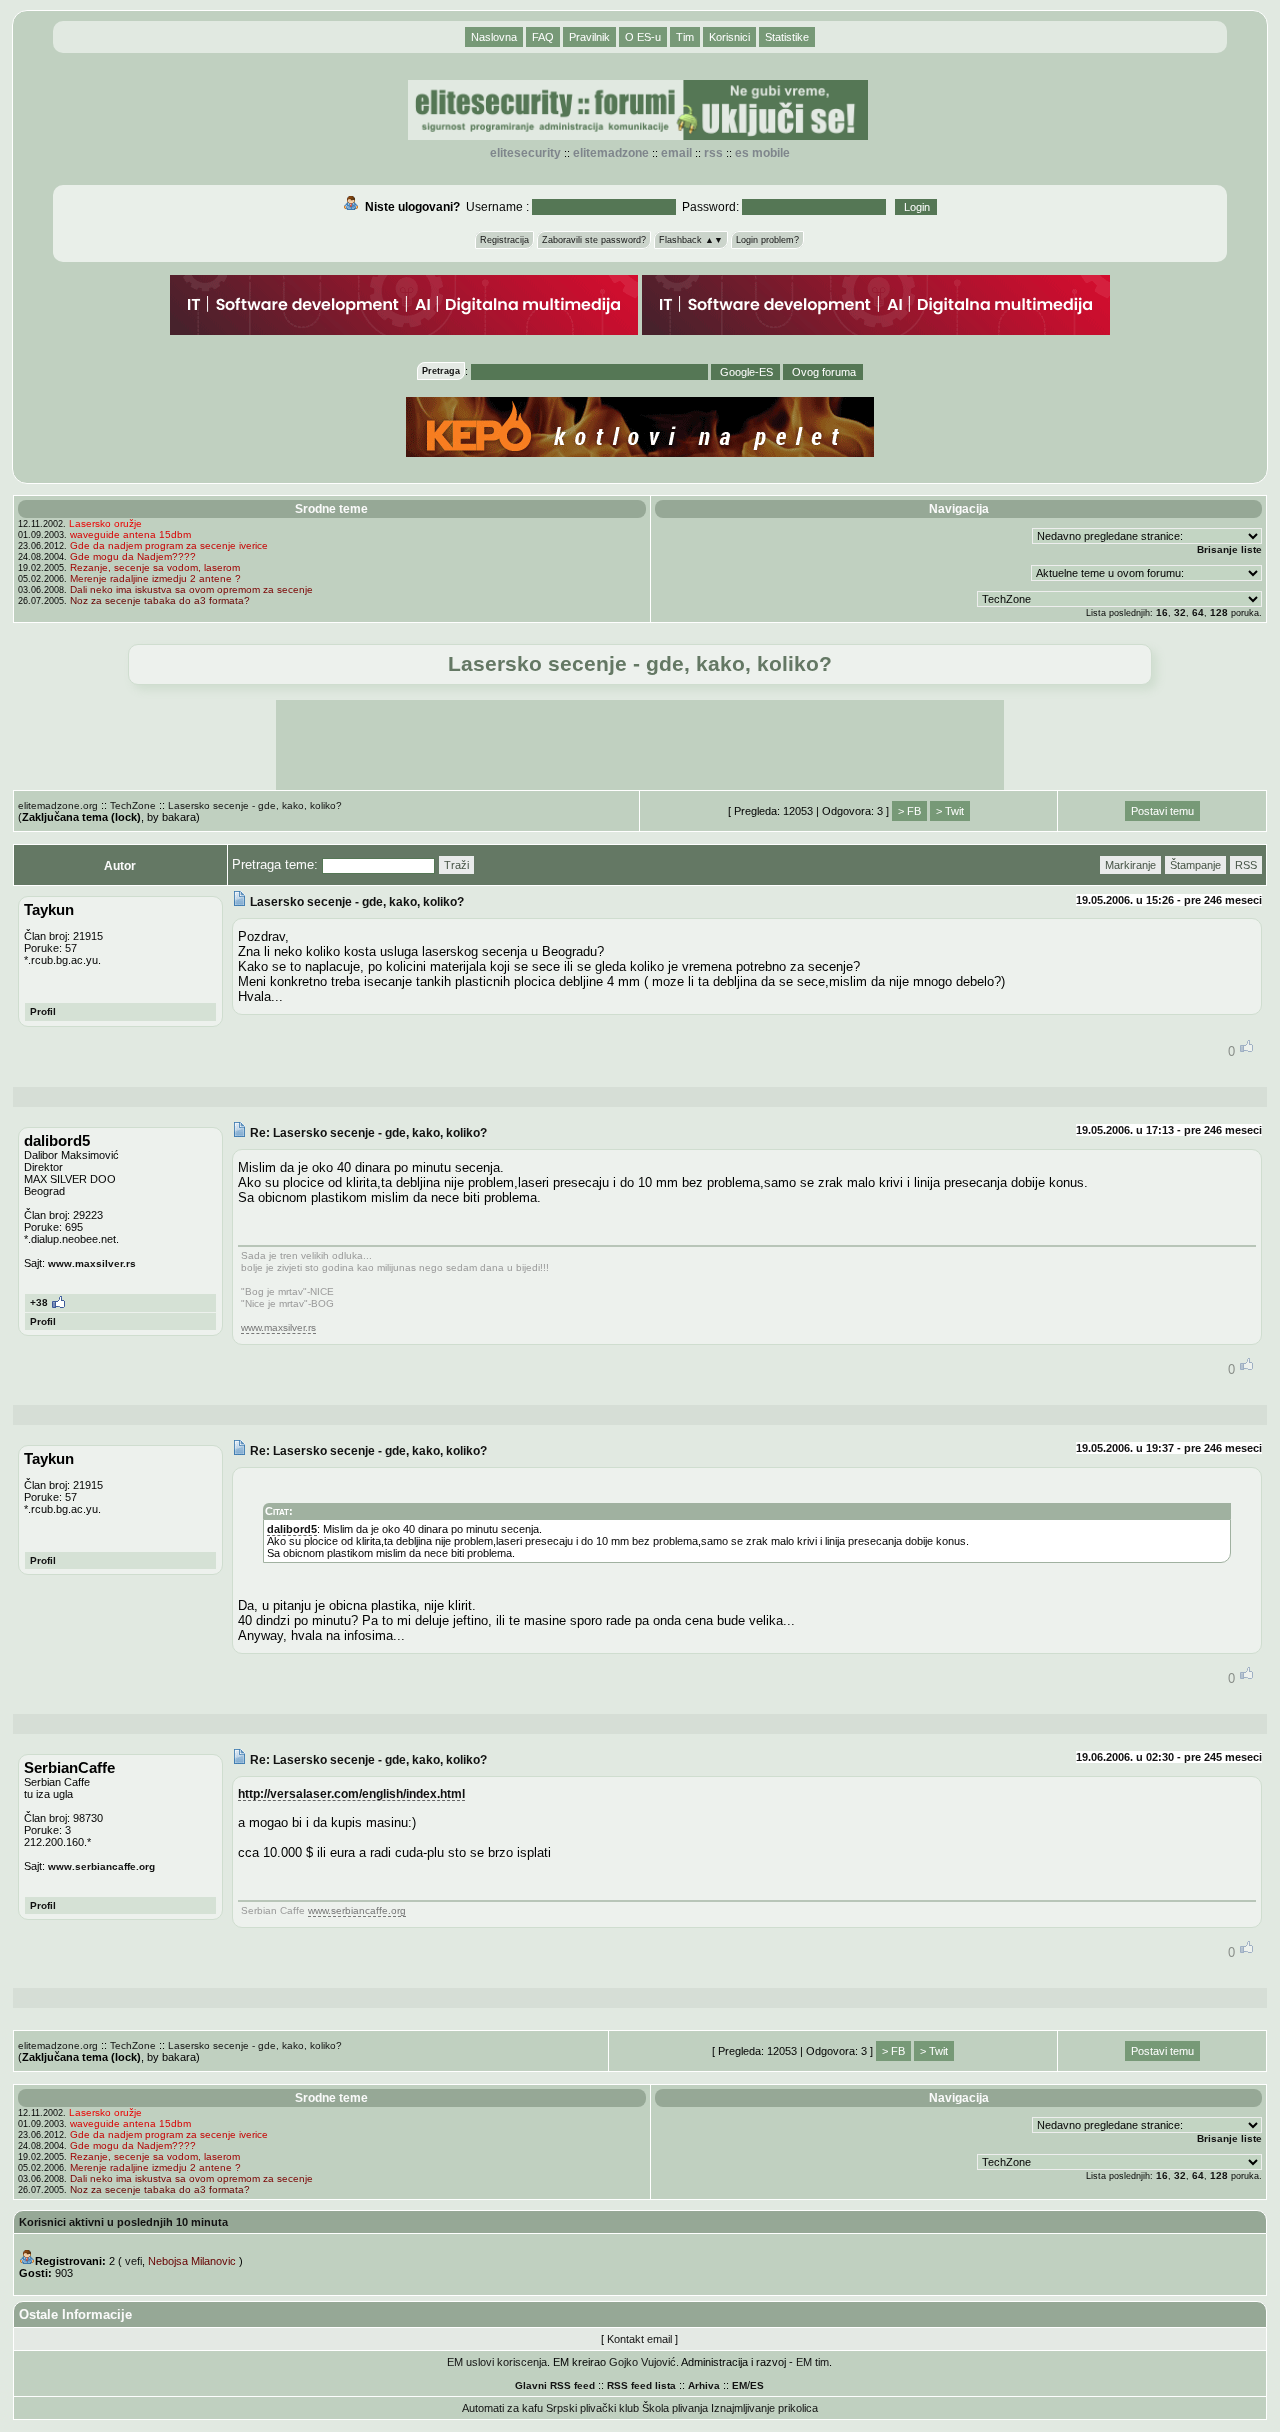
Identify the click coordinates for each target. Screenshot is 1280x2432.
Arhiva (704, 2385)
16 (1162, 612)
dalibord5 (292, 1529)
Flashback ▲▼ (691, 240)
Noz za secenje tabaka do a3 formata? (160, 600)
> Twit (950, 811)
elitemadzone (611, 153)
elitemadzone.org (58, 805)
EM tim (812, 2362)
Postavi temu (1162, 811)
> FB (909, 811)
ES (757, 2385)
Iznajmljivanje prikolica (764, 2408)
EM (739, 2385)
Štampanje (1195, 865)
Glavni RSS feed (555, 2385)
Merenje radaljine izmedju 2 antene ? (155, 578)
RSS (713, 153)
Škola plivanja (675, 2408)
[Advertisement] (640, 745)
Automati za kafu (502, 2408)
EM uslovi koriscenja (497, 2362)
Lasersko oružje (105, 523)
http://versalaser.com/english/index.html (351, 1793)
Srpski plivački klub (592, 2408)
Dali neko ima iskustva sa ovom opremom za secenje (191, 589)
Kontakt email (639, 2339)
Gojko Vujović (642, 2362)
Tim (685, 37)
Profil (43, 1011)
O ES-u (643, 37)
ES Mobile (762, 153)
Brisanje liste (1229, 549)
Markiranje (1130, 865)
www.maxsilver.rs (92, 1263)
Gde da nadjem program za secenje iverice (169, 545)
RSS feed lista (641, 2385)
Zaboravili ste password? (594, 240)
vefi (133, 2261)
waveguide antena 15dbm (130, 534)
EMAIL (676, 153)
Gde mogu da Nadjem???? (133, 556)
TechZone (133, 805)
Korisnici (729, 37)
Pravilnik (589, 37)
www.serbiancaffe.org (101, 1866)
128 (1219, 612)
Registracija (504, 240)
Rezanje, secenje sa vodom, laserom (155, 567)
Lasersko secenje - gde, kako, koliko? (255, 805)
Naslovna (494, 37)
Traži (456, 865)
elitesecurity (525, 153)
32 (1180, 612)
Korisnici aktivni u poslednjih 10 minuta (123, 2222)
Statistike (787, 37)
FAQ (543, 37)
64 (1198, 612)
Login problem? (767, 240)
